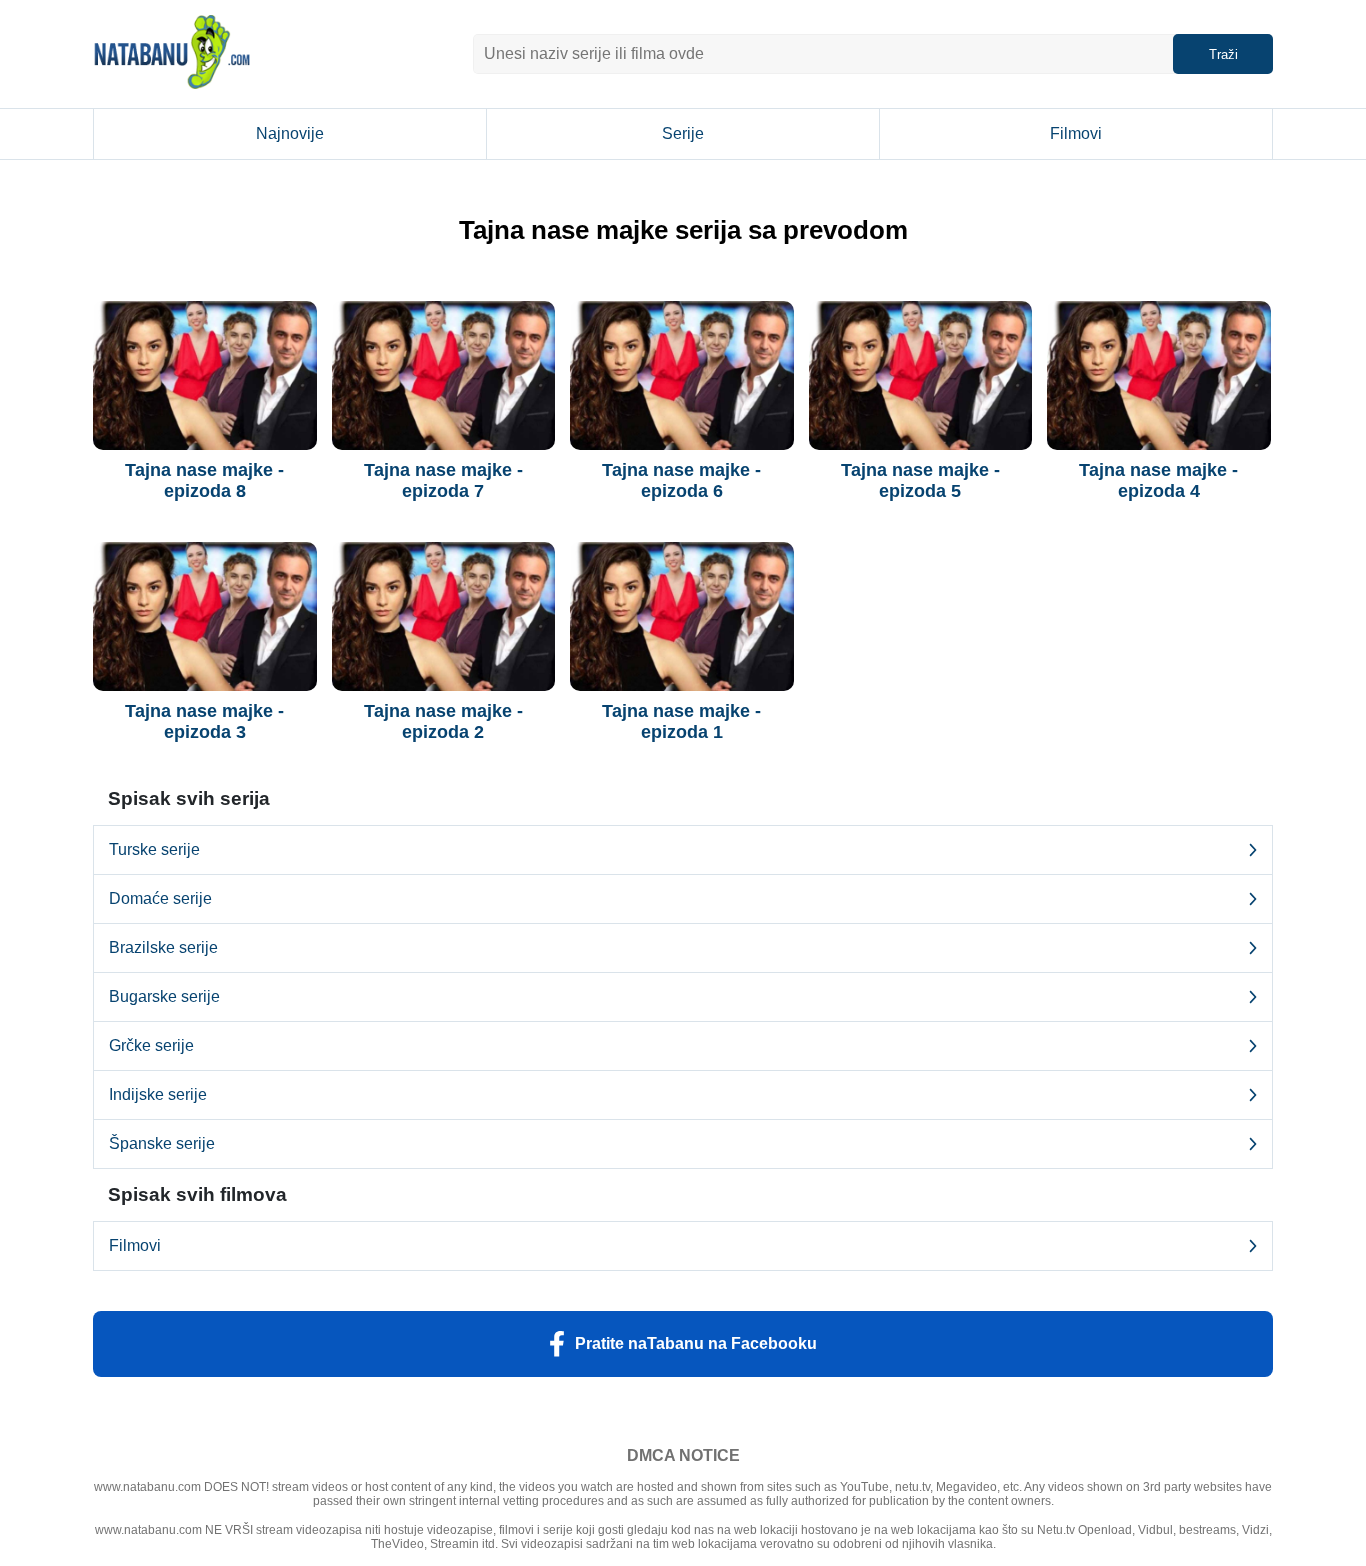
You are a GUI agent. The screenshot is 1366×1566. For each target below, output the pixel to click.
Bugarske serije (164, 996)
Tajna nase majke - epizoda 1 (681, 721)
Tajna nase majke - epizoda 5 (920, 480)
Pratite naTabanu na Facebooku (696, 1343)
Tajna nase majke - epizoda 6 (681, 480)
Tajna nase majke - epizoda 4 (1158, 480)
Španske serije (162, 1143)
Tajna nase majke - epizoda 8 (204, 480)
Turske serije (154, 849)
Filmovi (1076, 133)
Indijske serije (158, 1094)
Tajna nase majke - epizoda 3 (204, 721)
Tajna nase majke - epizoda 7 (443, 480)
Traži (1223, 54)
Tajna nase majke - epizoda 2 (443, 721)
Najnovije (290, 133)
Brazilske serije (163, 947)
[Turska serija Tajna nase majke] (205, 375)
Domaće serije (160, 898)
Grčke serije (151, 1045)
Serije (683, 133)
